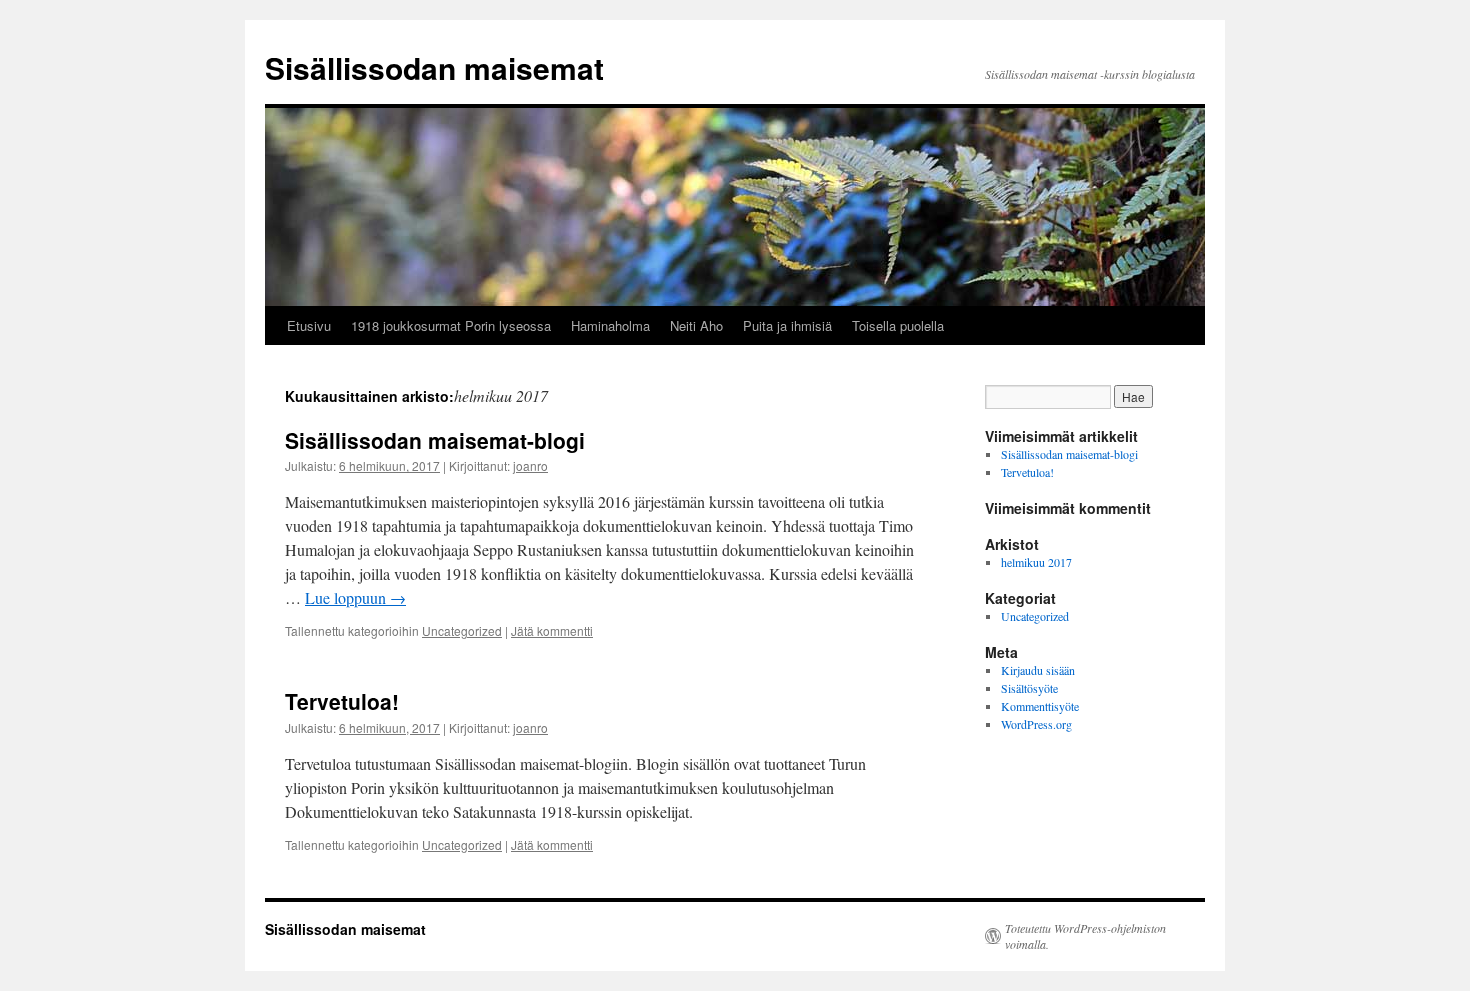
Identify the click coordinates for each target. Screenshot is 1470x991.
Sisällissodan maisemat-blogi (435, 440)
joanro (530, 465)
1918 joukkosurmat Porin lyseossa (451, 325)
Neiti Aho (696, 325)
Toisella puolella (898, 325)
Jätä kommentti (552, 630)
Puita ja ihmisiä (787, 325)
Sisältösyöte (1029, 688)
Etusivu (309, 325)
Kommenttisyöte (1040, 706)
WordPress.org (1036, 724)
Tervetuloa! (342, 701)
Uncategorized (462, 630)
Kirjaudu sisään (1038, 670)
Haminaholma (610, 325)
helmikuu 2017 (1036, 562)
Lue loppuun (355, 597)
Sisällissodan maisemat (434, 67)
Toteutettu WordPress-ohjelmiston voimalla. (1085, 936)
